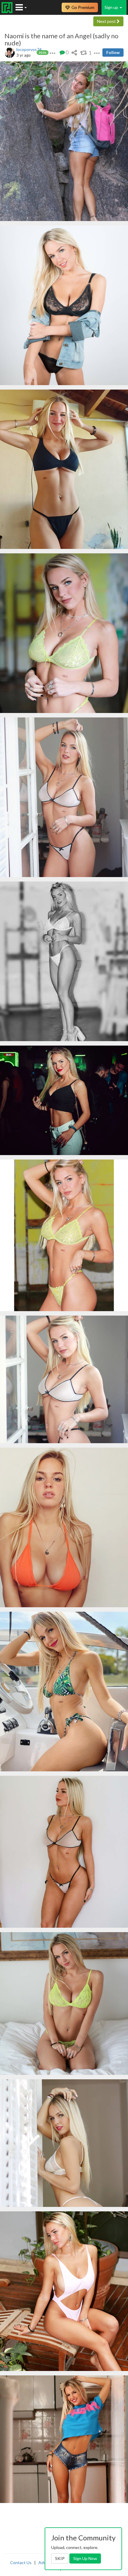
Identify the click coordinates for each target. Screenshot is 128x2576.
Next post (107, 21)
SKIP (60, 2558)
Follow (113, 52)
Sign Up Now (85, 2558)
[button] (53, 52)
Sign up (112, 7)
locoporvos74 (29, 49)
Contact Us (21, 2562)
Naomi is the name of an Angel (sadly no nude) (61, 39)
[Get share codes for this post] (74, 52)
